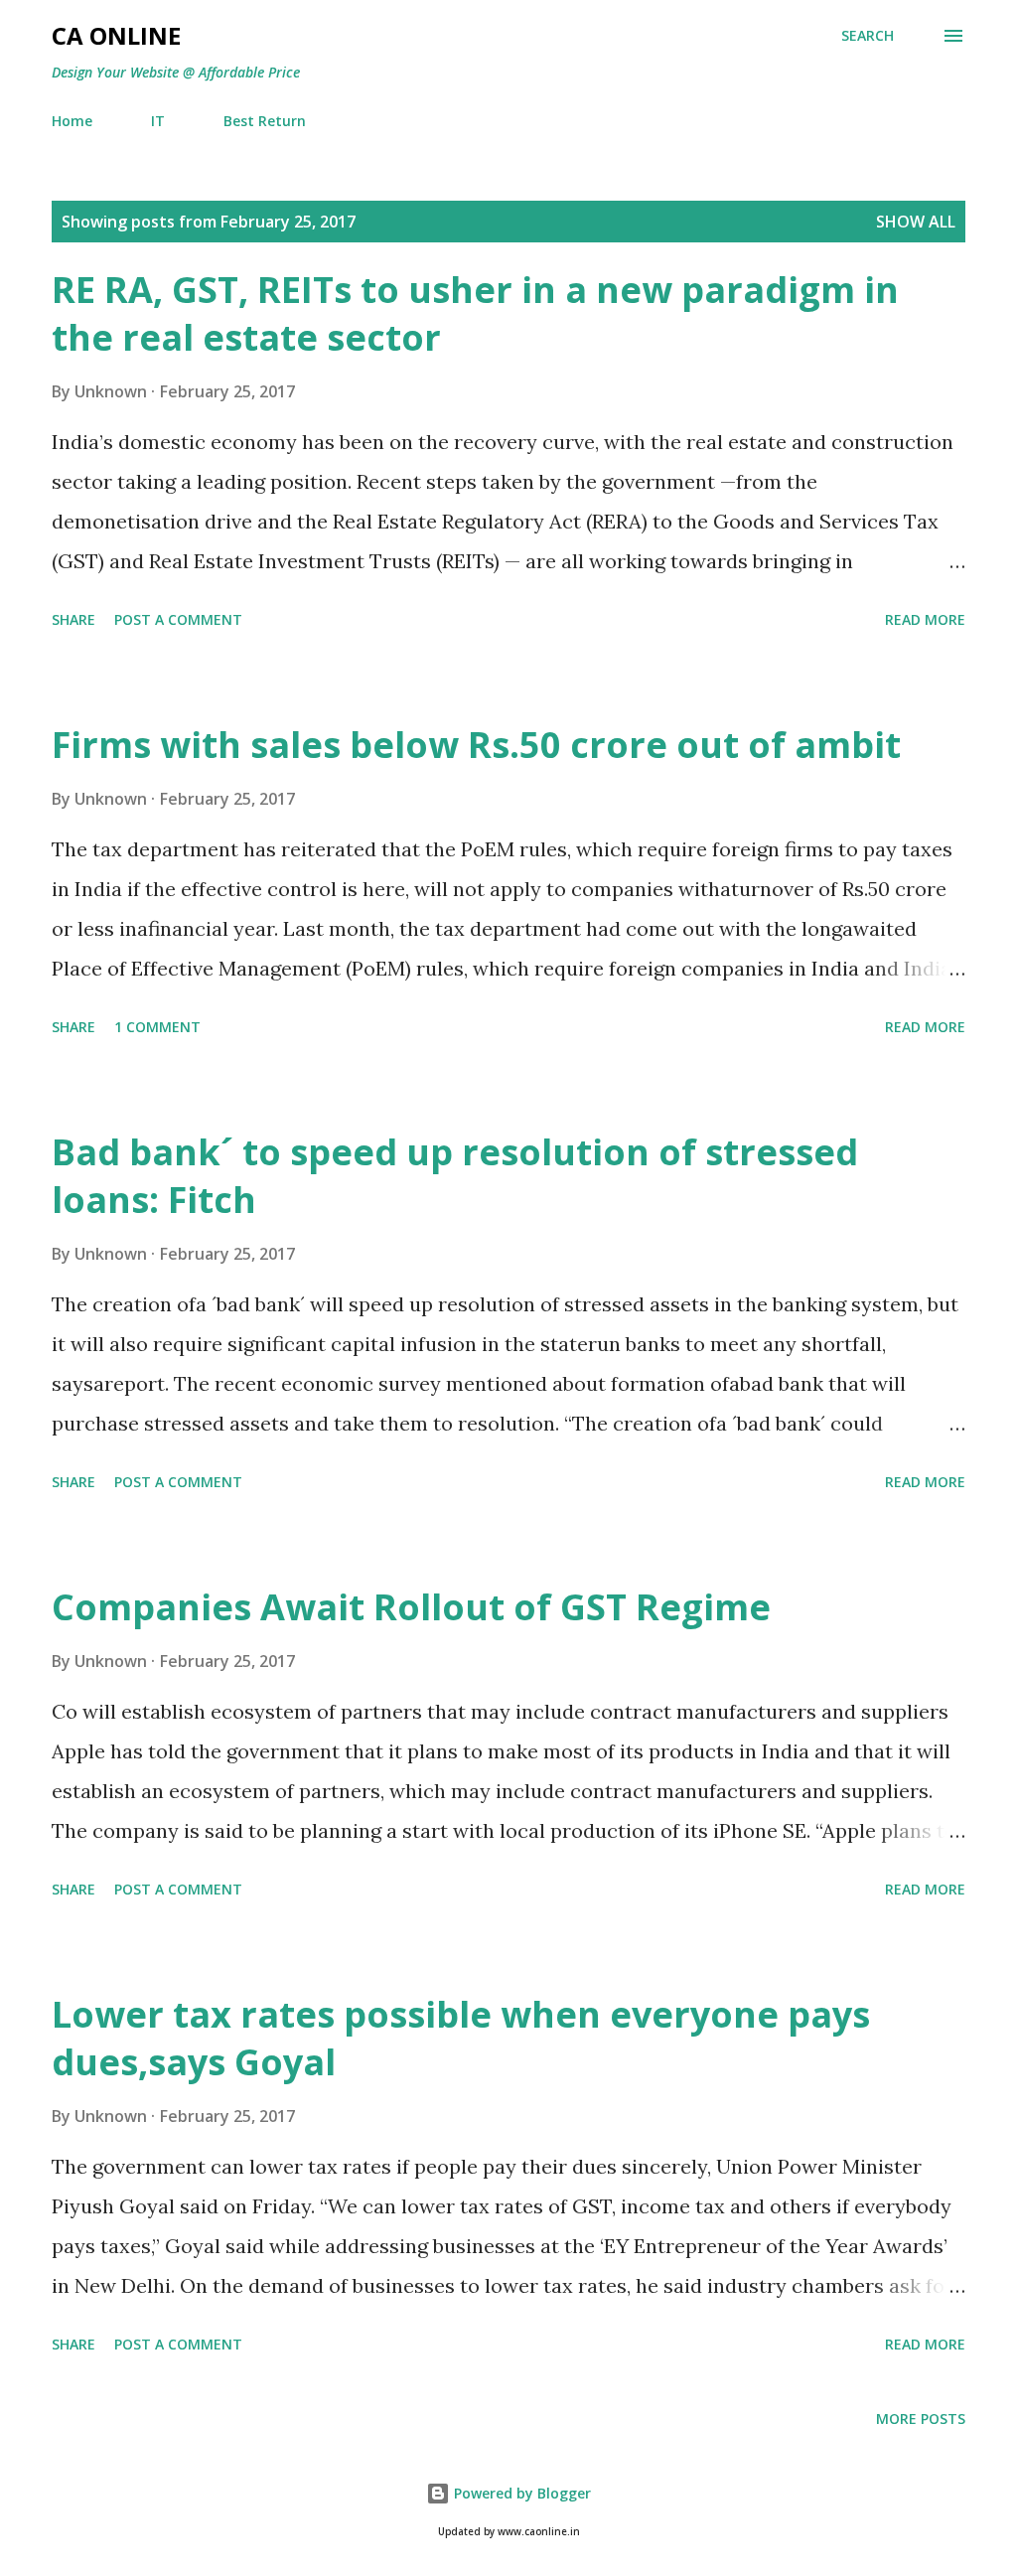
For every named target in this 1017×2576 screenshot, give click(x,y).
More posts (921, 2419)
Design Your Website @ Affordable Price (176, 72)
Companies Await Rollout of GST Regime (411, 1607)
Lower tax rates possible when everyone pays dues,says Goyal (461, 2038)
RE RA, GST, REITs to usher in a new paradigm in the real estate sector (475, 313)
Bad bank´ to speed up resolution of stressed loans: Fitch (455, 1176)
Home (72, 121)
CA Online (116, 35)
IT (158, 121)
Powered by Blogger (520, 2493)
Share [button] (73, 619)
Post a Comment (178, 619)
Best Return (265, 121)
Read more (925, 619)
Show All (916, 222)
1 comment (157, 1027)
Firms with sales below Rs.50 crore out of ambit (476, 745)
